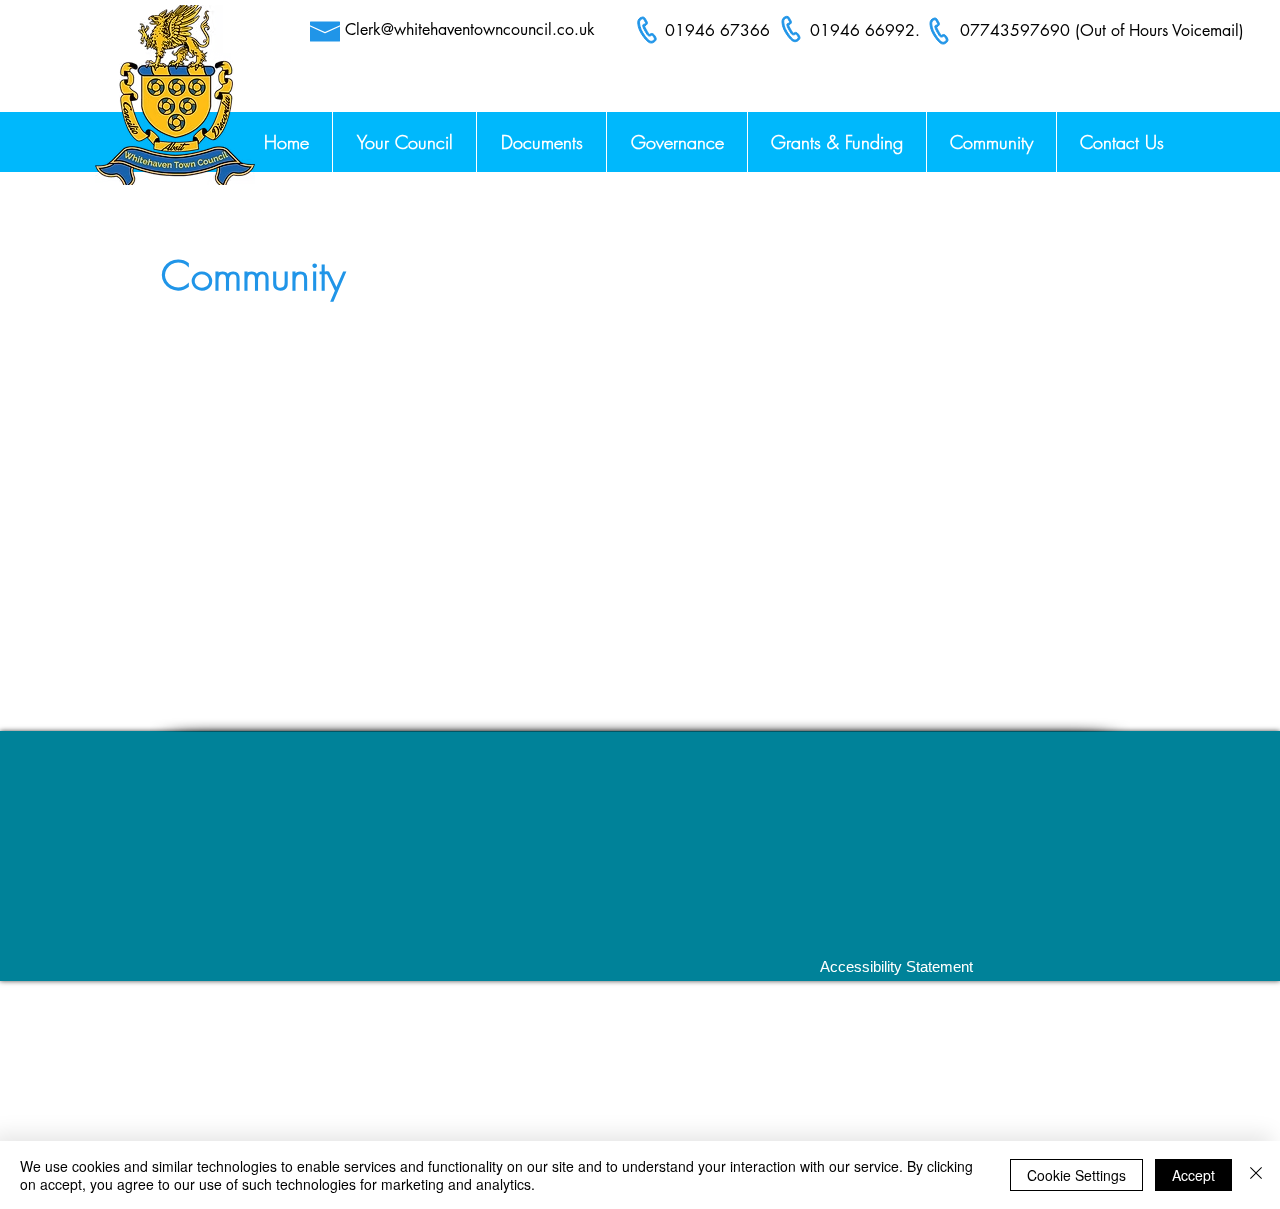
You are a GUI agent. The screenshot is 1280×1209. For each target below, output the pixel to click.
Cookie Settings (1076, 1175)
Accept (1193, 1175)
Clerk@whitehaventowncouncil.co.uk (470, 29)
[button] (1121, 142)
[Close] (1256, 1175)
